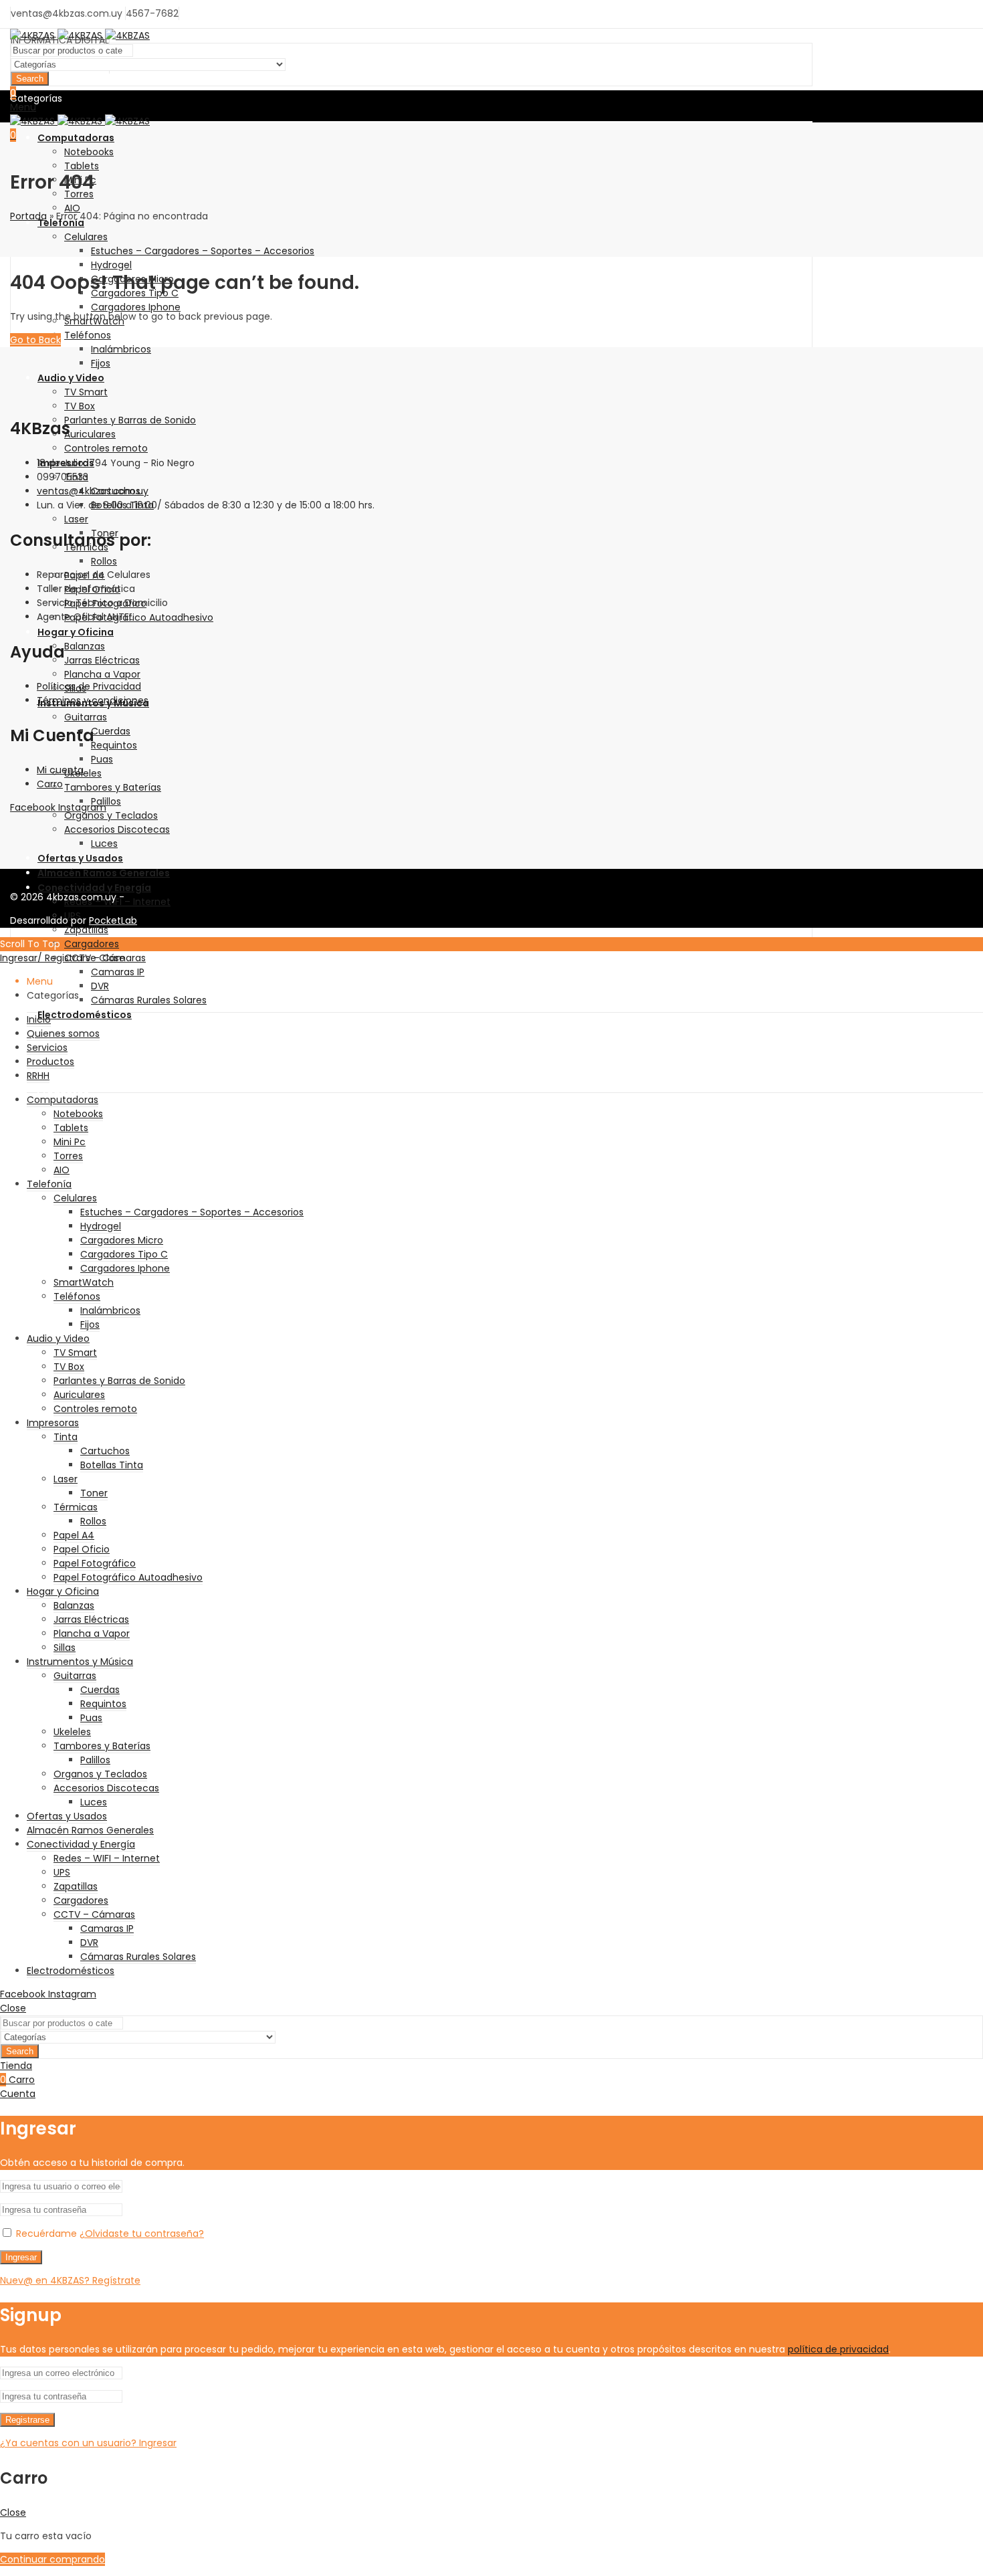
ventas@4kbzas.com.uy (93, 491)
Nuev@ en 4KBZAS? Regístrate (70, 2280)
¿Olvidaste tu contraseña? (142, 2234)
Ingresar (21, 2257)
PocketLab (113, 920)
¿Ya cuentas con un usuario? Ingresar (88, 2443)
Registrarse (27, 2420)
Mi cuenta (60, 770)
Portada (28, 216)
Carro (50, 784)
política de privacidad (838, 2349)
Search (30, 79)
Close (112, 958)
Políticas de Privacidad (89, 686)
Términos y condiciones (93, 700)
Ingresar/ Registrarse (48, 958)
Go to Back (35, 340)
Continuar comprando (52, 2559)
